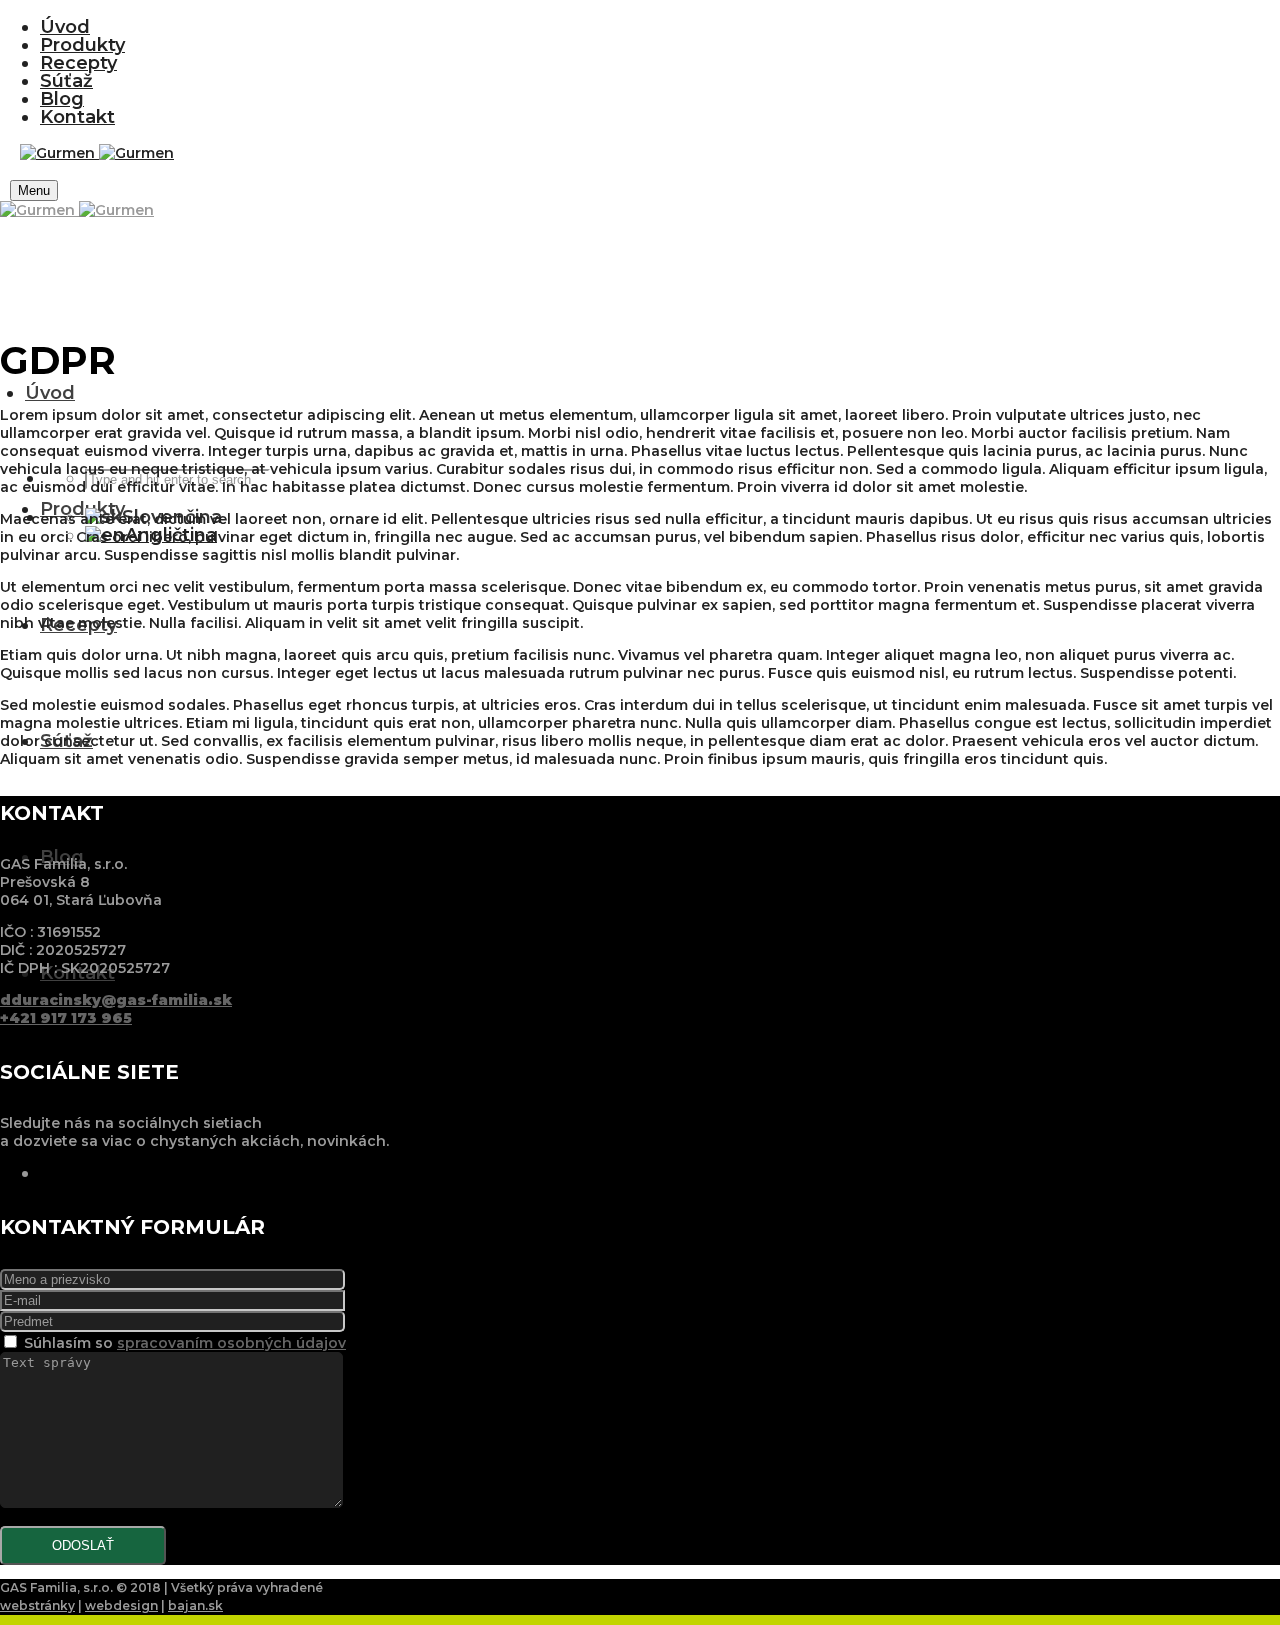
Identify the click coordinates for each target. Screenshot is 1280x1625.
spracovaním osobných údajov (231, 1343)
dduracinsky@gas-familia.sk (116, 1000)
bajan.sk (195, 1605)
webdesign (121, 1605)
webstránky (37, 1605)
